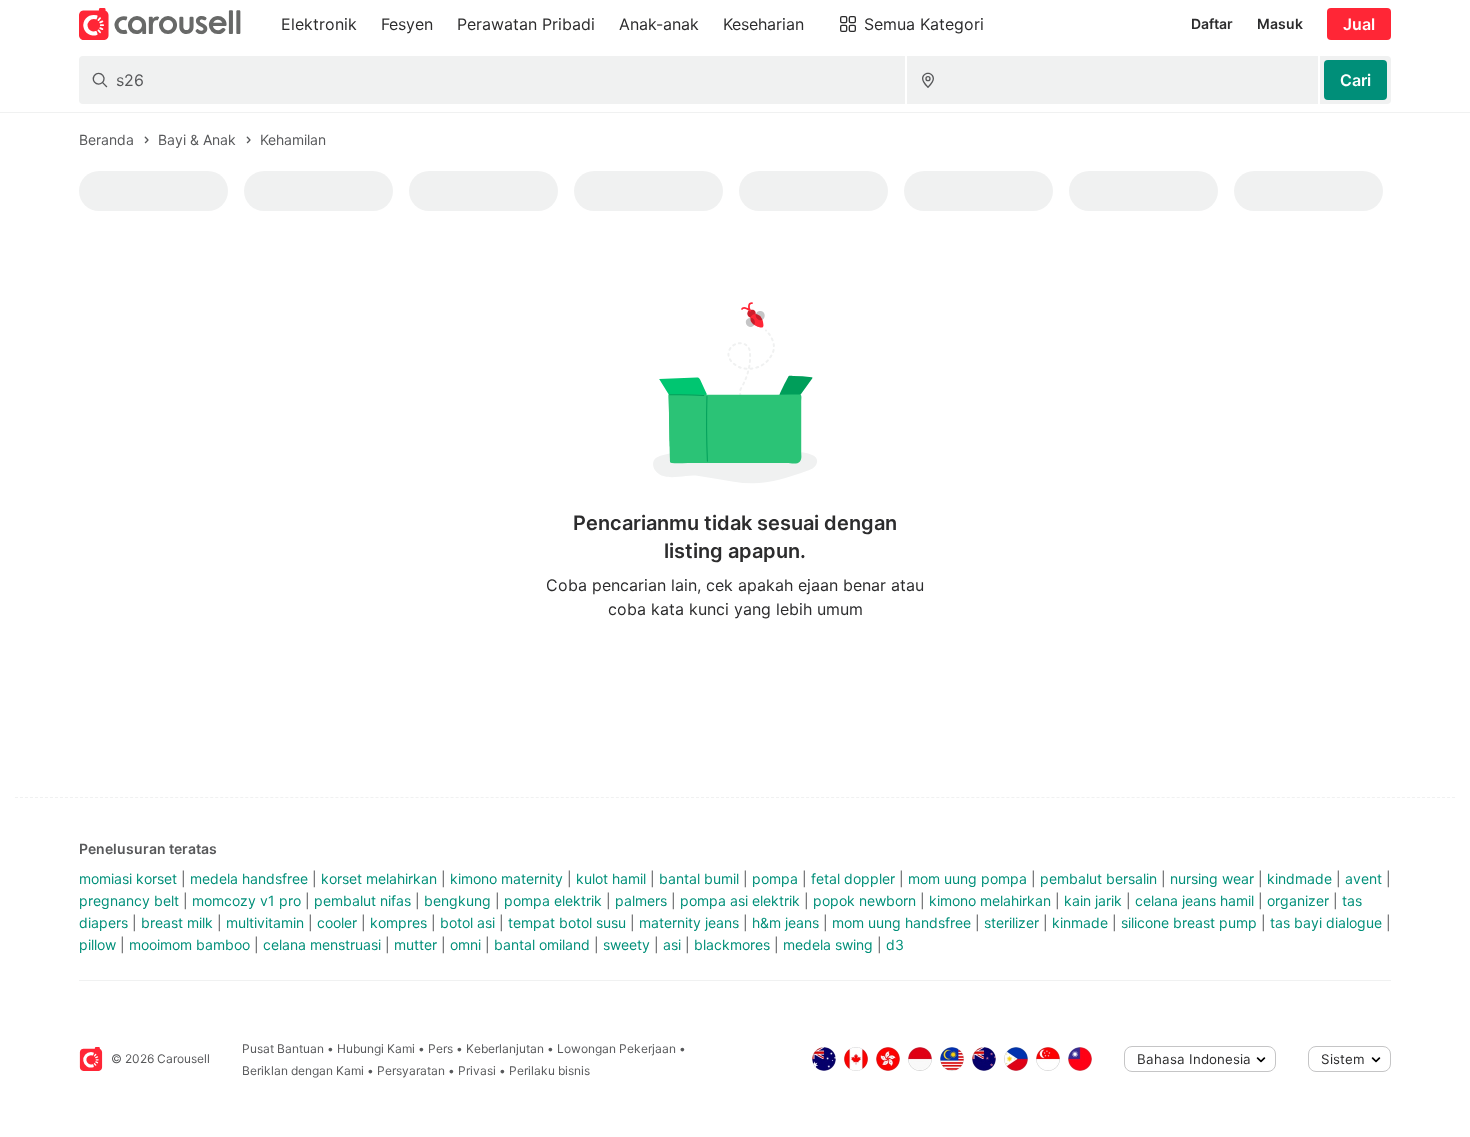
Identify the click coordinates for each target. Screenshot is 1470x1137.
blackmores (732, 944)
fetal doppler (853, 878)
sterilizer (1011, 922)
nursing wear (1212, 878)
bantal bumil (699, 878)
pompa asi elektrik (740, 900)
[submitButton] (1355, 80)
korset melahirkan (379, 878)
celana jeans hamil (1194, 900)
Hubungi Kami (376, 1048)
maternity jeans (689, 922)
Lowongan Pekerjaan (616, 1048)
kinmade (1080, 922)
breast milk (177, 922)
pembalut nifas (362, 900)
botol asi (467, 922)
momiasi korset (128, 878)
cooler (337, 922)
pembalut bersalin (1098, 878)
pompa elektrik (553, 900)
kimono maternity (506, 878)
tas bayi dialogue (1326, 922)
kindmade (1299, 878)
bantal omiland (542, 944)
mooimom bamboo (189, 944)
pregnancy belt (129, 900)
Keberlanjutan (505, 1048)
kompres (398, 922)
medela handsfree (249, 878)
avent (1363, 878)
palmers (641, 900)
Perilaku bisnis (549, 1070)
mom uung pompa (967, 878)
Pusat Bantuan (283, 1048)
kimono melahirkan (990, 900)
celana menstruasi (322, 944)
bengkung (457, 900)
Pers (440, 1048)
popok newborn (864, 900)
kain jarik (1093, 900)
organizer (1298, 900)
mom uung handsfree (901, 922)
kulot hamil (611, 878)
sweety (626, 944)
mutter (415, 944)
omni (465, 944)
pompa (775, 878)
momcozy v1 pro (246, 900)
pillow (97, 944)
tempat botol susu (567, 922)
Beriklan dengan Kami (303, 1070)
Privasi (477, 1070)
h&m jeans (785, 922)
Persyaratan (411, 1070)
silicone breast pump (1189, 922)
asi (672, 944)
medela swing (828, 944)
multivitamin (265, 922)
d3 (895, 944)
